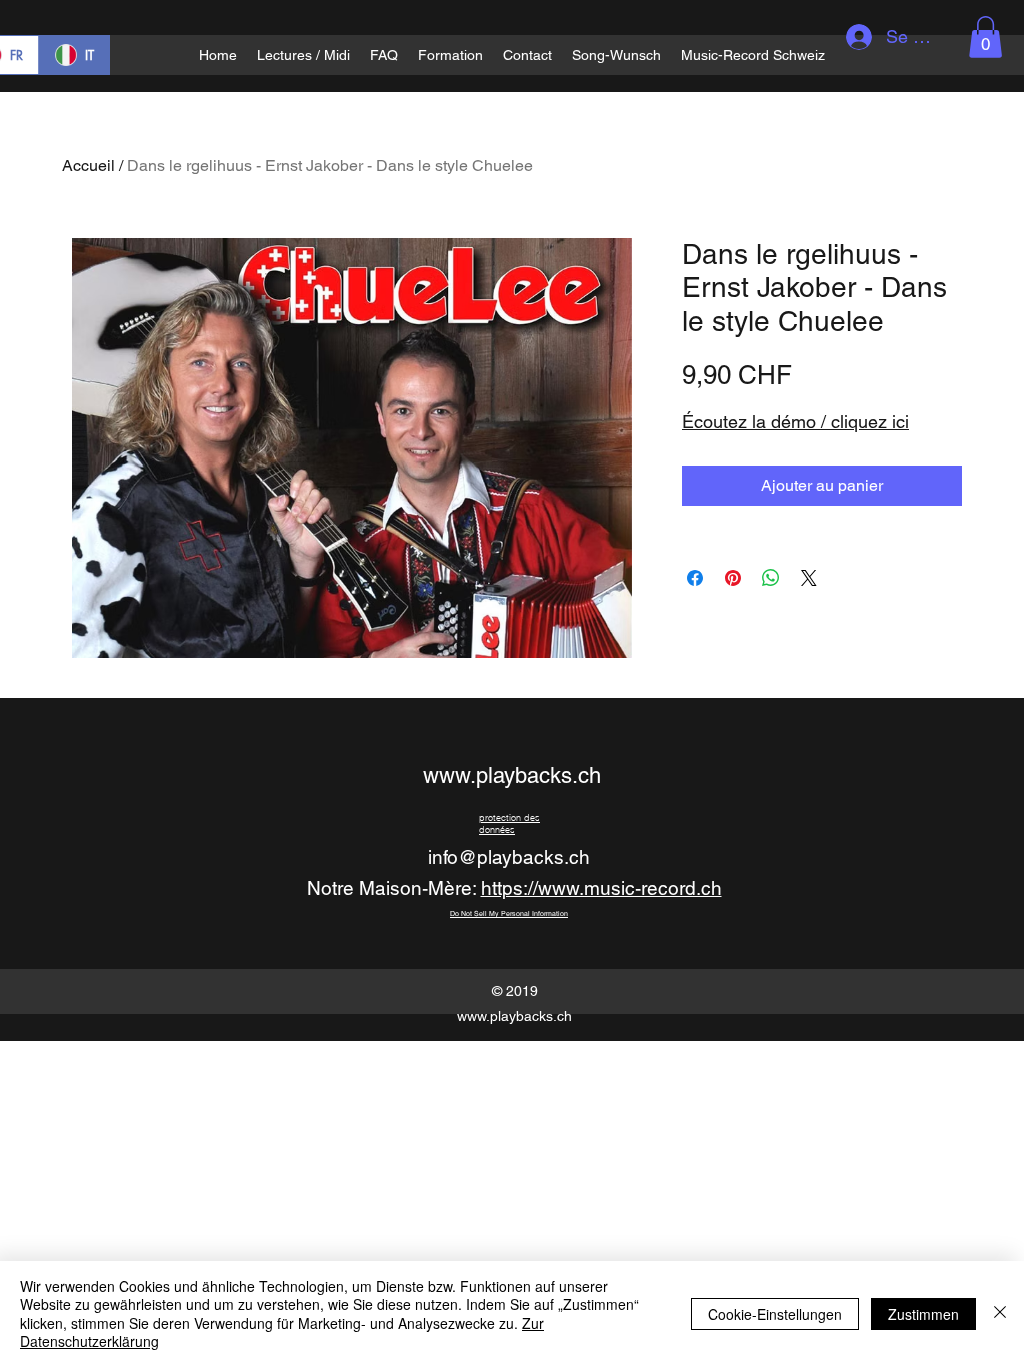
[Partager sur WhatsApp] (771, 578)
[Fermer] (1000, 1313)
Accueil (88, 165)
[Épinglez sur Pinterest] (733, 578)
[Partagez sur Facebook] (695, 578)
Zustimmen (923, 1314)
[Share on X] (809, 578)
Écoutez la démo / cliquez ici (795, 421)
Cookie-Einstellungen (775, 1314)
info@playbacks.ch (509, 857)
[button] (985, 37)
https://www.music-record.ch (601, 888)
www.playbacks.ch (512, 775)
